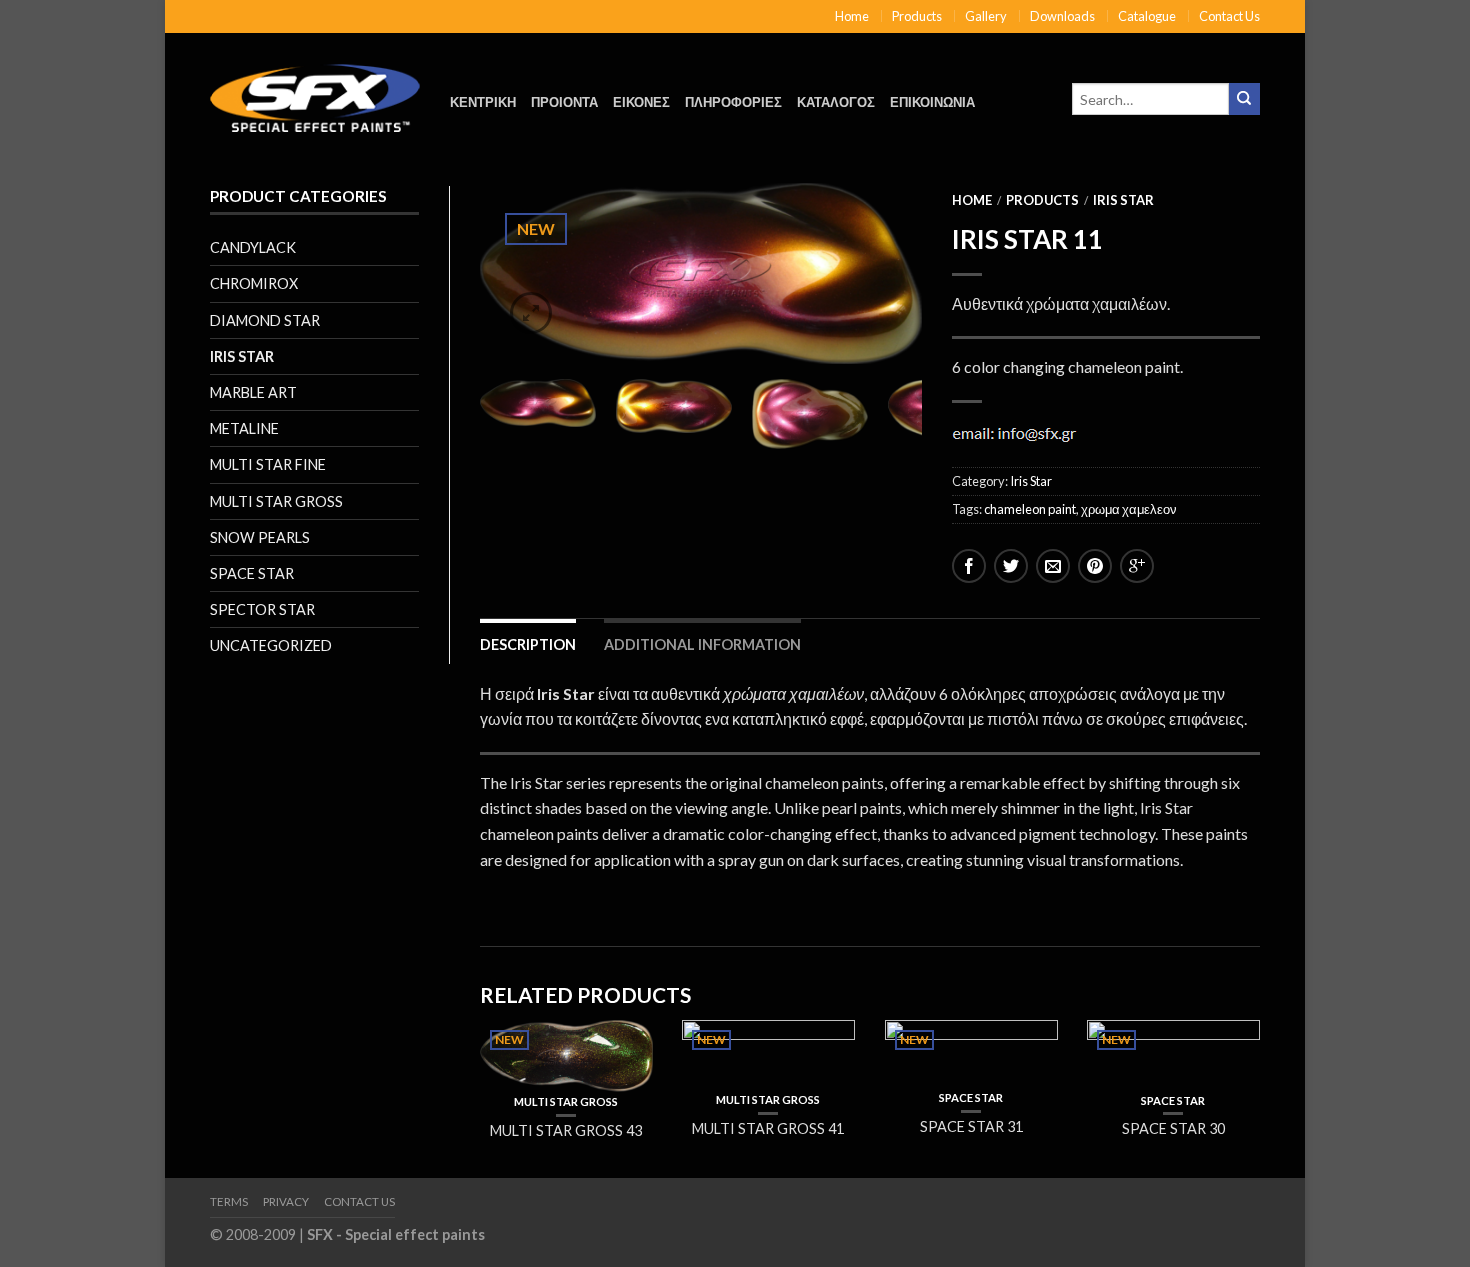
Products (917, 16)
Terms (229, 1201)
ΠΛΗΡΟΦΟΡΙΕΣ (733, 102)
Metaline (244, 428)
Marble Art (253, 392)
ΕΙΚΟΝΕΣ (641, 102)
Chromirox (254, 283)
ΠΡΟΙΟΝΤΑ (564, 102)
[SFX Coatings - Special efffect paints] (315, 92)
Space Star (252, 573)
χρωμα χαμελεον (1129, 509)
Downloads (1062, 16)
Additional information (702, 644)
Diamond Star (265, 320)
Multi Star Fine (268, 464)
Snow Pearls (260, 537)
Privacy (286, 1201)
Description (528, 644)
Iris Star (242, 356)
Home (852, 16)
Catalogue (1147, 16)
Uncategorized (271, 645)
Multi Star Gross (276, 501)
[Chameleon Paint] (701, 273)
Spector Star (262, 609)
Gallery (986, 16)
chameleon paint (1030, 509)
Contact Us (1229, 16)
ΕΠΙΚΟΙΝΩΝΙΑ (932, 102)
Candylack (253, 247)
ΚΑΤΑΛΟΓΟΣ (836, 102)
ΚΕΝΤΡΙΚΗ (483, 102)
